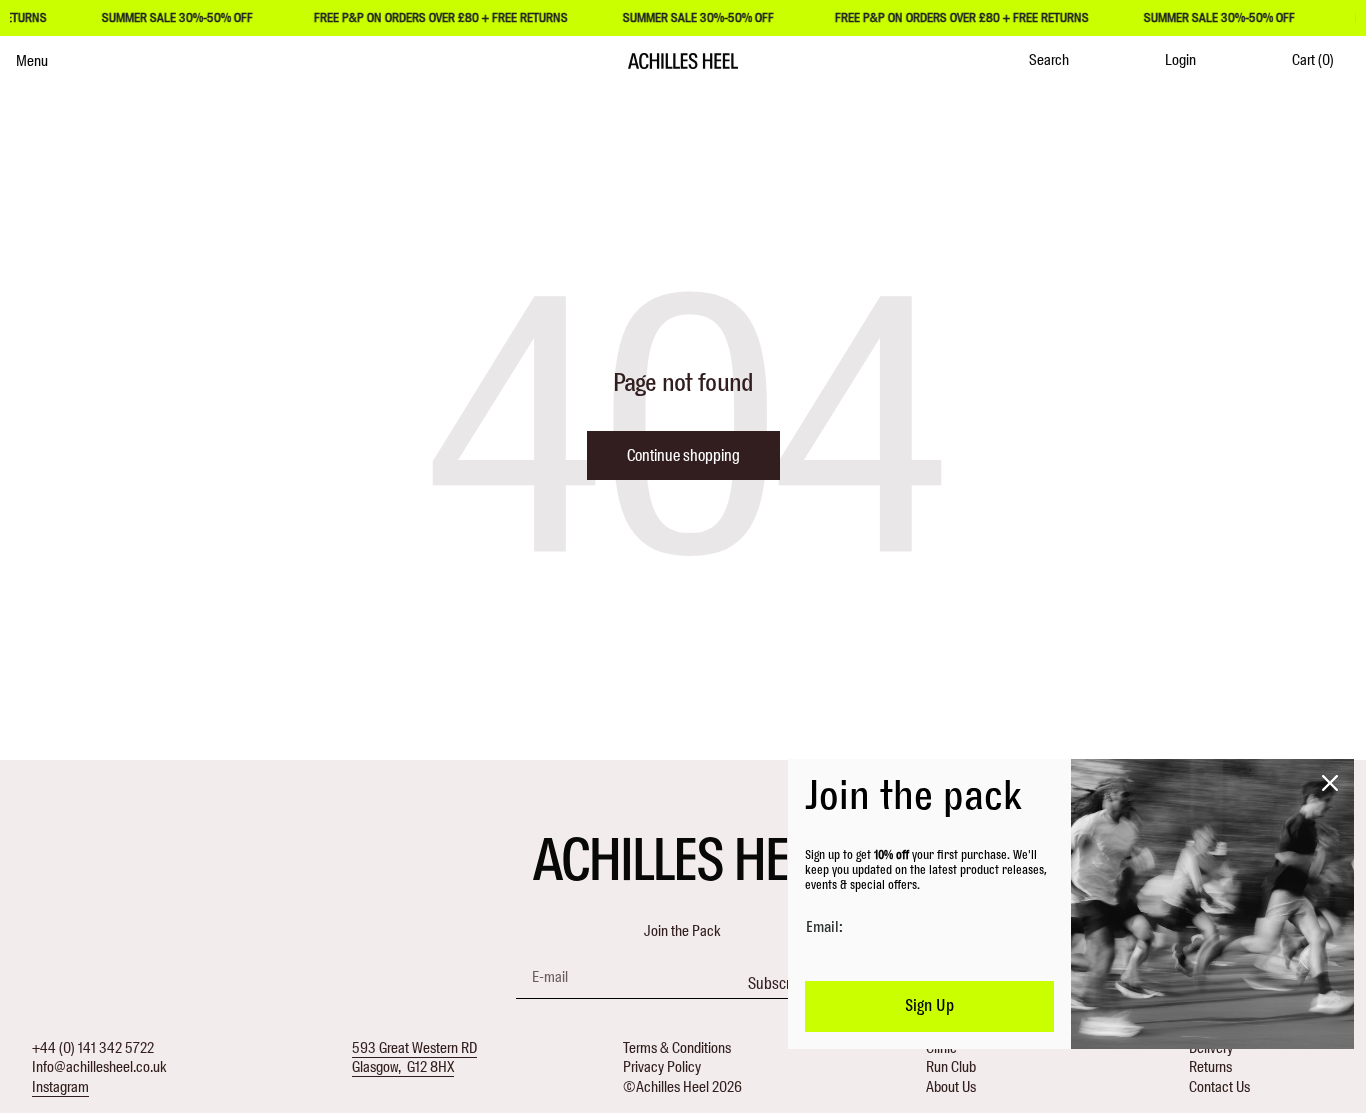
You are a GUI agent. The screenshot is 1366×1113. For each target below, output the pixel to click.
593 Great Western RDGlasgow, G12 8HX (414, 1058)
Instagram (60, 1087)
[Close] (1330, 783)
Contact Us (1219, 1087)
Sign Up (929, 1006)
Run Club (951, 1067)
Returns (1210, 1067)
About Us (951, 1087)
